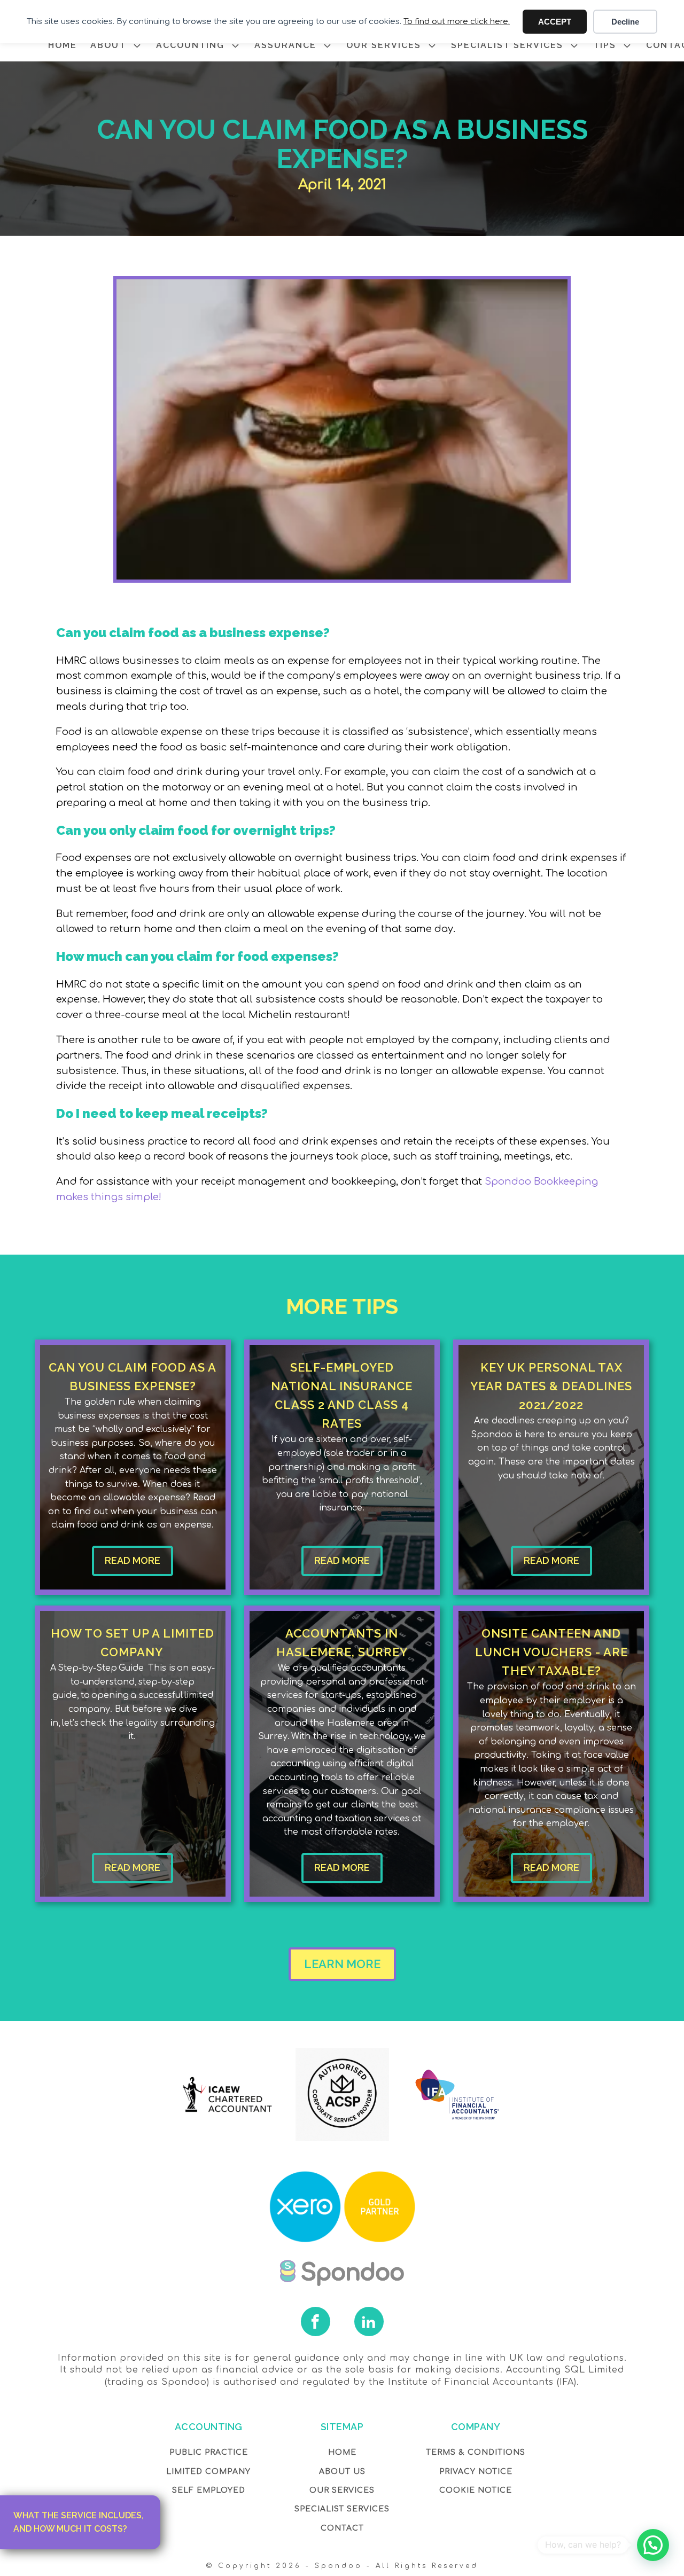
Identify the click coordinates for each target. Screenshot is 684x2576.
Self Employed (209, 2490)
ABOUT (108, 45)
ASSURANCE (285, 45)
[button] (653, 2545)
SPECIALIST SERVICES (507, 45)
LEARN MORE (342, 1964)
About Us (342, 2472)
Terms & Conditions (476, 2452)
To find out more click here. (457, 22)
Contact (342, 2528)
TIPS (605, 45)
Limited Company (208, 2472)
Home (342, 2452)
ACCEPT (555, 22)
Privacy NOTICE (476, 2472)
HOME (63, 45)
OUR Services (342, 2490)
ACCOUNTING (190, 45)
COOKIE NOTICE (476, 2490)
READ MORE (133, 1560)
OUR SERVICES (384, 45)
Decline (625, 22)
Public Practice (209, 2452)
